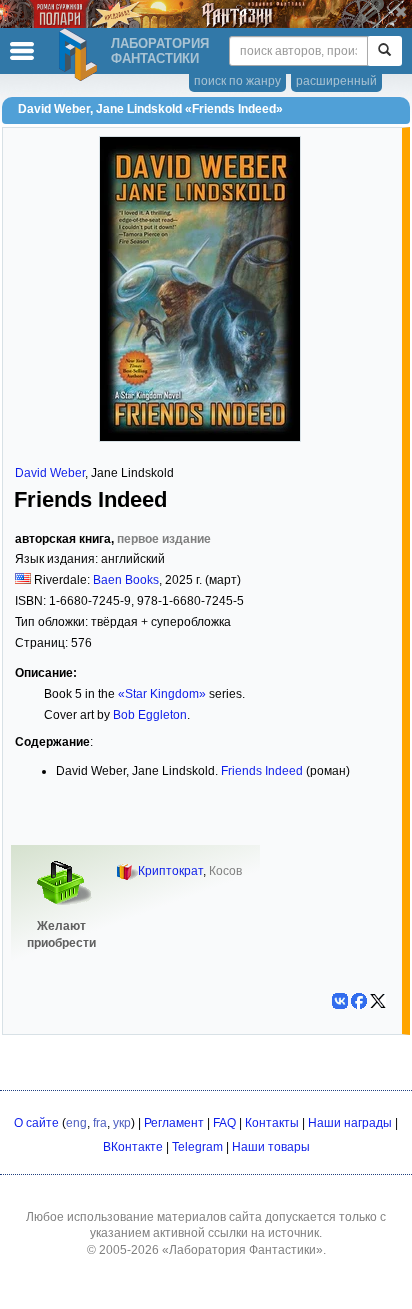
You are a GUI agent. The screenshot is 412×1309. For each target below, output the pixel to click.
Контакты (272, 1123)
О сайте (36, 1123)
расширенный (336, 81)
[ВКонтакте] (340, 1001)
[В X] (378, 1001)
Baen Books (126, 580)
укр (122, 1123)
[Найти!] (384, 51)
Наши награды (350, 1123)
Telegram (197, 1147)
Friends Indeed (262, 771)
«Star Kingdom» (162, 694)
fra (100, 1123)
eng (76, 1123)
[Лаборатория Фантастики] (81, 55)
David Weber (50, 473)
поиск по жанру (237, 81)
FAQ (224, 1123)
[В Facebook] (359, 1001)
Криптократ (170, 871)
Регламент (174, 1123)
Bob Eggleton (150, 715)
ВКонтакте (133, 1147)
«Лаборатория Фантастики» (242, 1250)
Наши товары (271, 1147)
